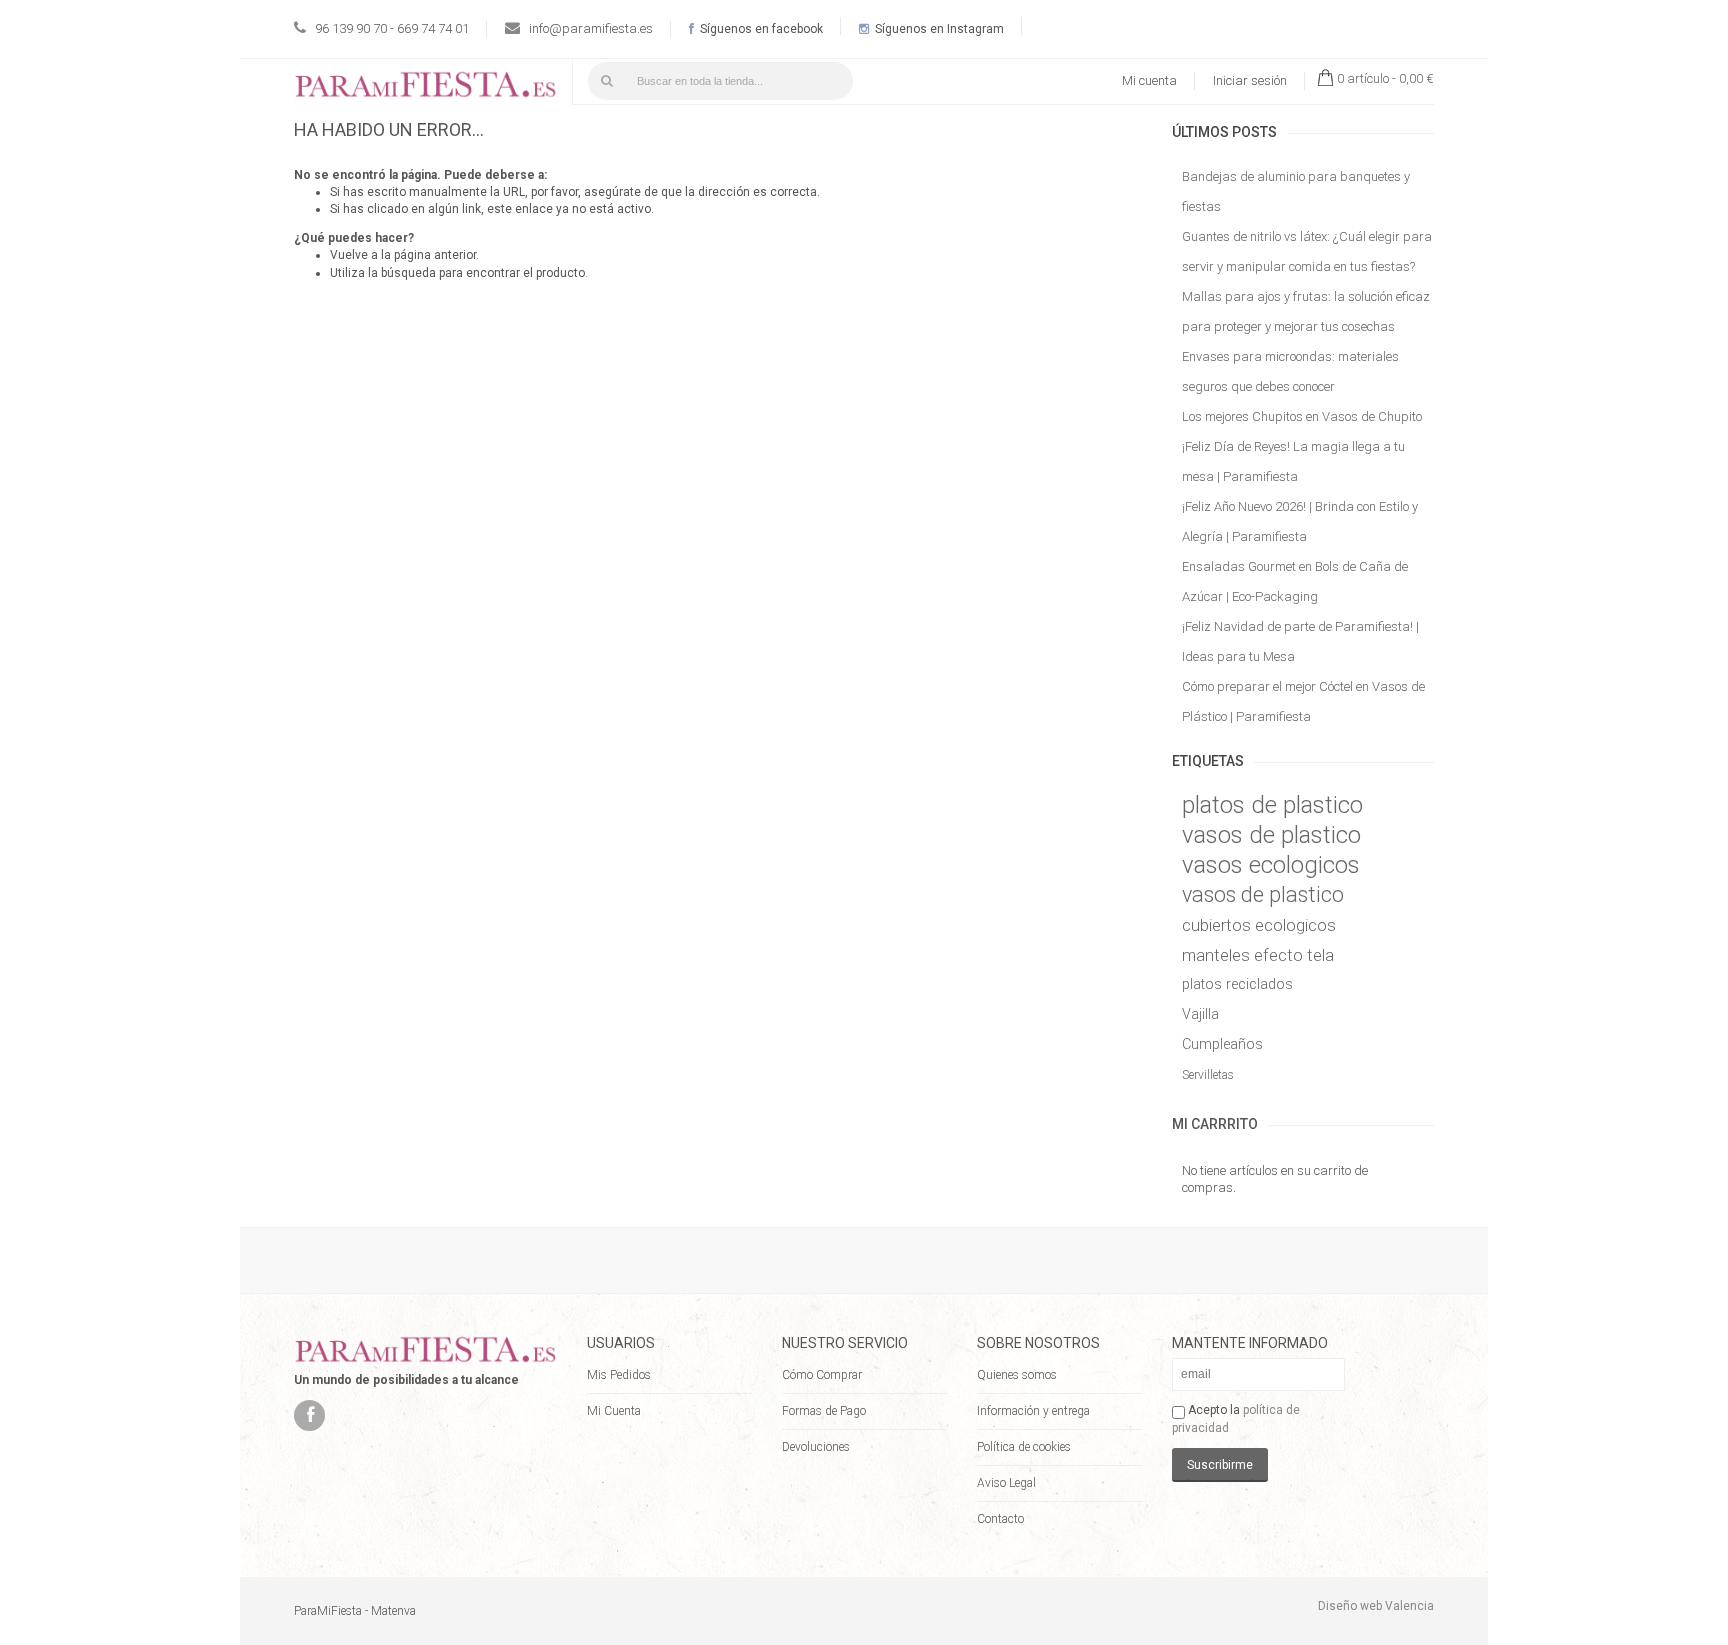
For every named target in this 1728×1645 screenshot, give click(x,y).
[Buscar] (607, 81)
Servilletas (1208, 1075)
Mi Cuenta (614, 1411)
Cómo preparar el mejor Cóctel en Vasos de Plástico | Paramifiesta (1303, 701)
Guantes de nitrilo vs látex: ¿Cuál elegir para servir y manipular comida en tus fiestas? (1307, 251)
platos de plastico (1272, 805)
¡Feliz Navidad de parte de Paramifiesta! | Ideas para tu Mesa (1300, 641)
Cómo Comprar (822, 1375)
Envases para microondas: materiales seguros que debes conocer (1290, 371)
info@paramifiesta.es (591, 28)
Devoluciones (816, 1447)
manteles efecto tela (1258, 955)
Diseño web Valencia (1376, 1606)
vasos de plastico (1271, 835)
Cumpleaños (1222, 1044)
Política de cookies (1024, 1447)
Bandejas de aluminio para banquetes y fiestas (1296, 191)
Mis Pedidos (619, 1375)
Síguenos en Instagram (938, 29)
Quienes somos (1017, 1375)
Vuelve (349, 255)
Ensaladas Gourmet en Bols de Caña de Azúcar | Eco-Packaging (1295, 581)
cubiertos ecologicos (1259, 925)
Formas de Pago (824, 1411)
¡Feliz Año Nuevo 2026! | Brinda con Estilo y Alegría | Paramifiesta (1300, 521)
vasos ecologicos (1271, 865)
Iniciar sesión (1250, 80)
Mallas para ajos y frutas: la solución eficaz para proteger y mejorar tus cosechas (1306, 311)
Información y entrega (1033, 1411)
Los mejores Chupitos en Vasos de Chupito (1302, 416)
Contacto (1000, 1519)
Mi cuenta (1149, 80)
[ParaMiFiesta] (425, 88)
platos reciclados (1237, 984)
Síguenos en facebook (760, 29)
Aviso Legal (1006, 1483)
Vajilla (1200, 1014)
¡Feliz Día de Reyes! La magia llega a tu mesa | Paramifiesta (1293, 461)
